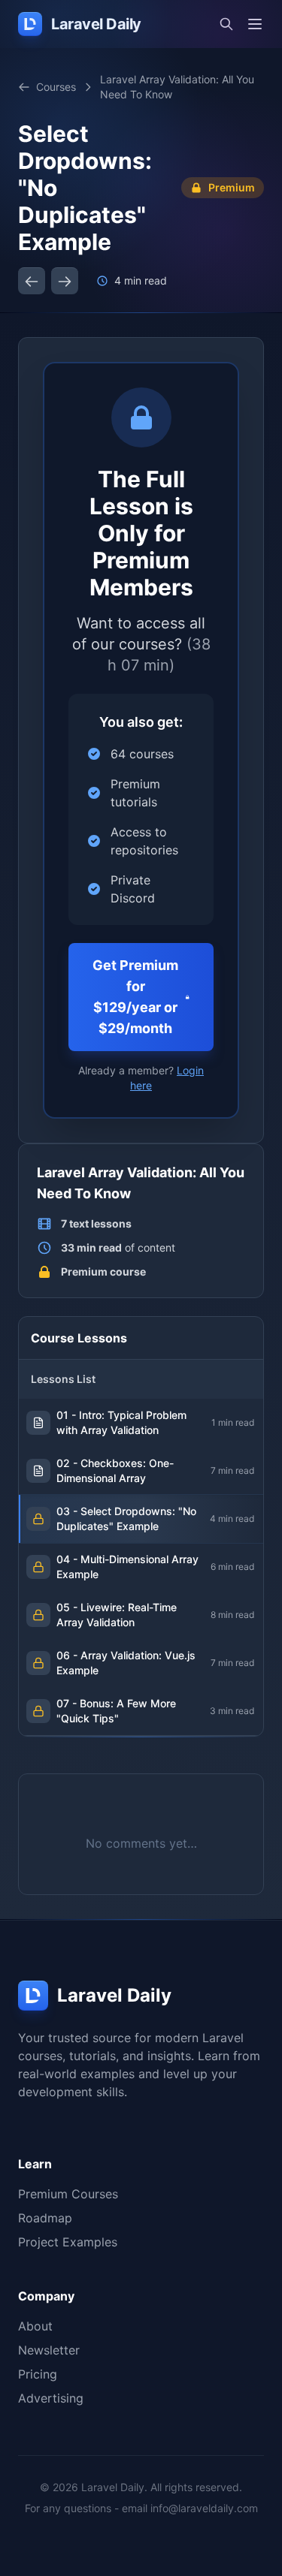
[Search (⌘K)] (226, 24)
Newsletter (49, 2350)
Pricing (38, 2374)
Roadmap (45, 2218)
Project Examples (68, 2242)
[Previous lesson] (32, 281)
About (35, 2326)
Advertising (51, 2398)
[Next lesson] (65, 281)
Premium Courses (68, 2194)
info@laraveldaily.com (204, 2508)
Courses (56, 87)
